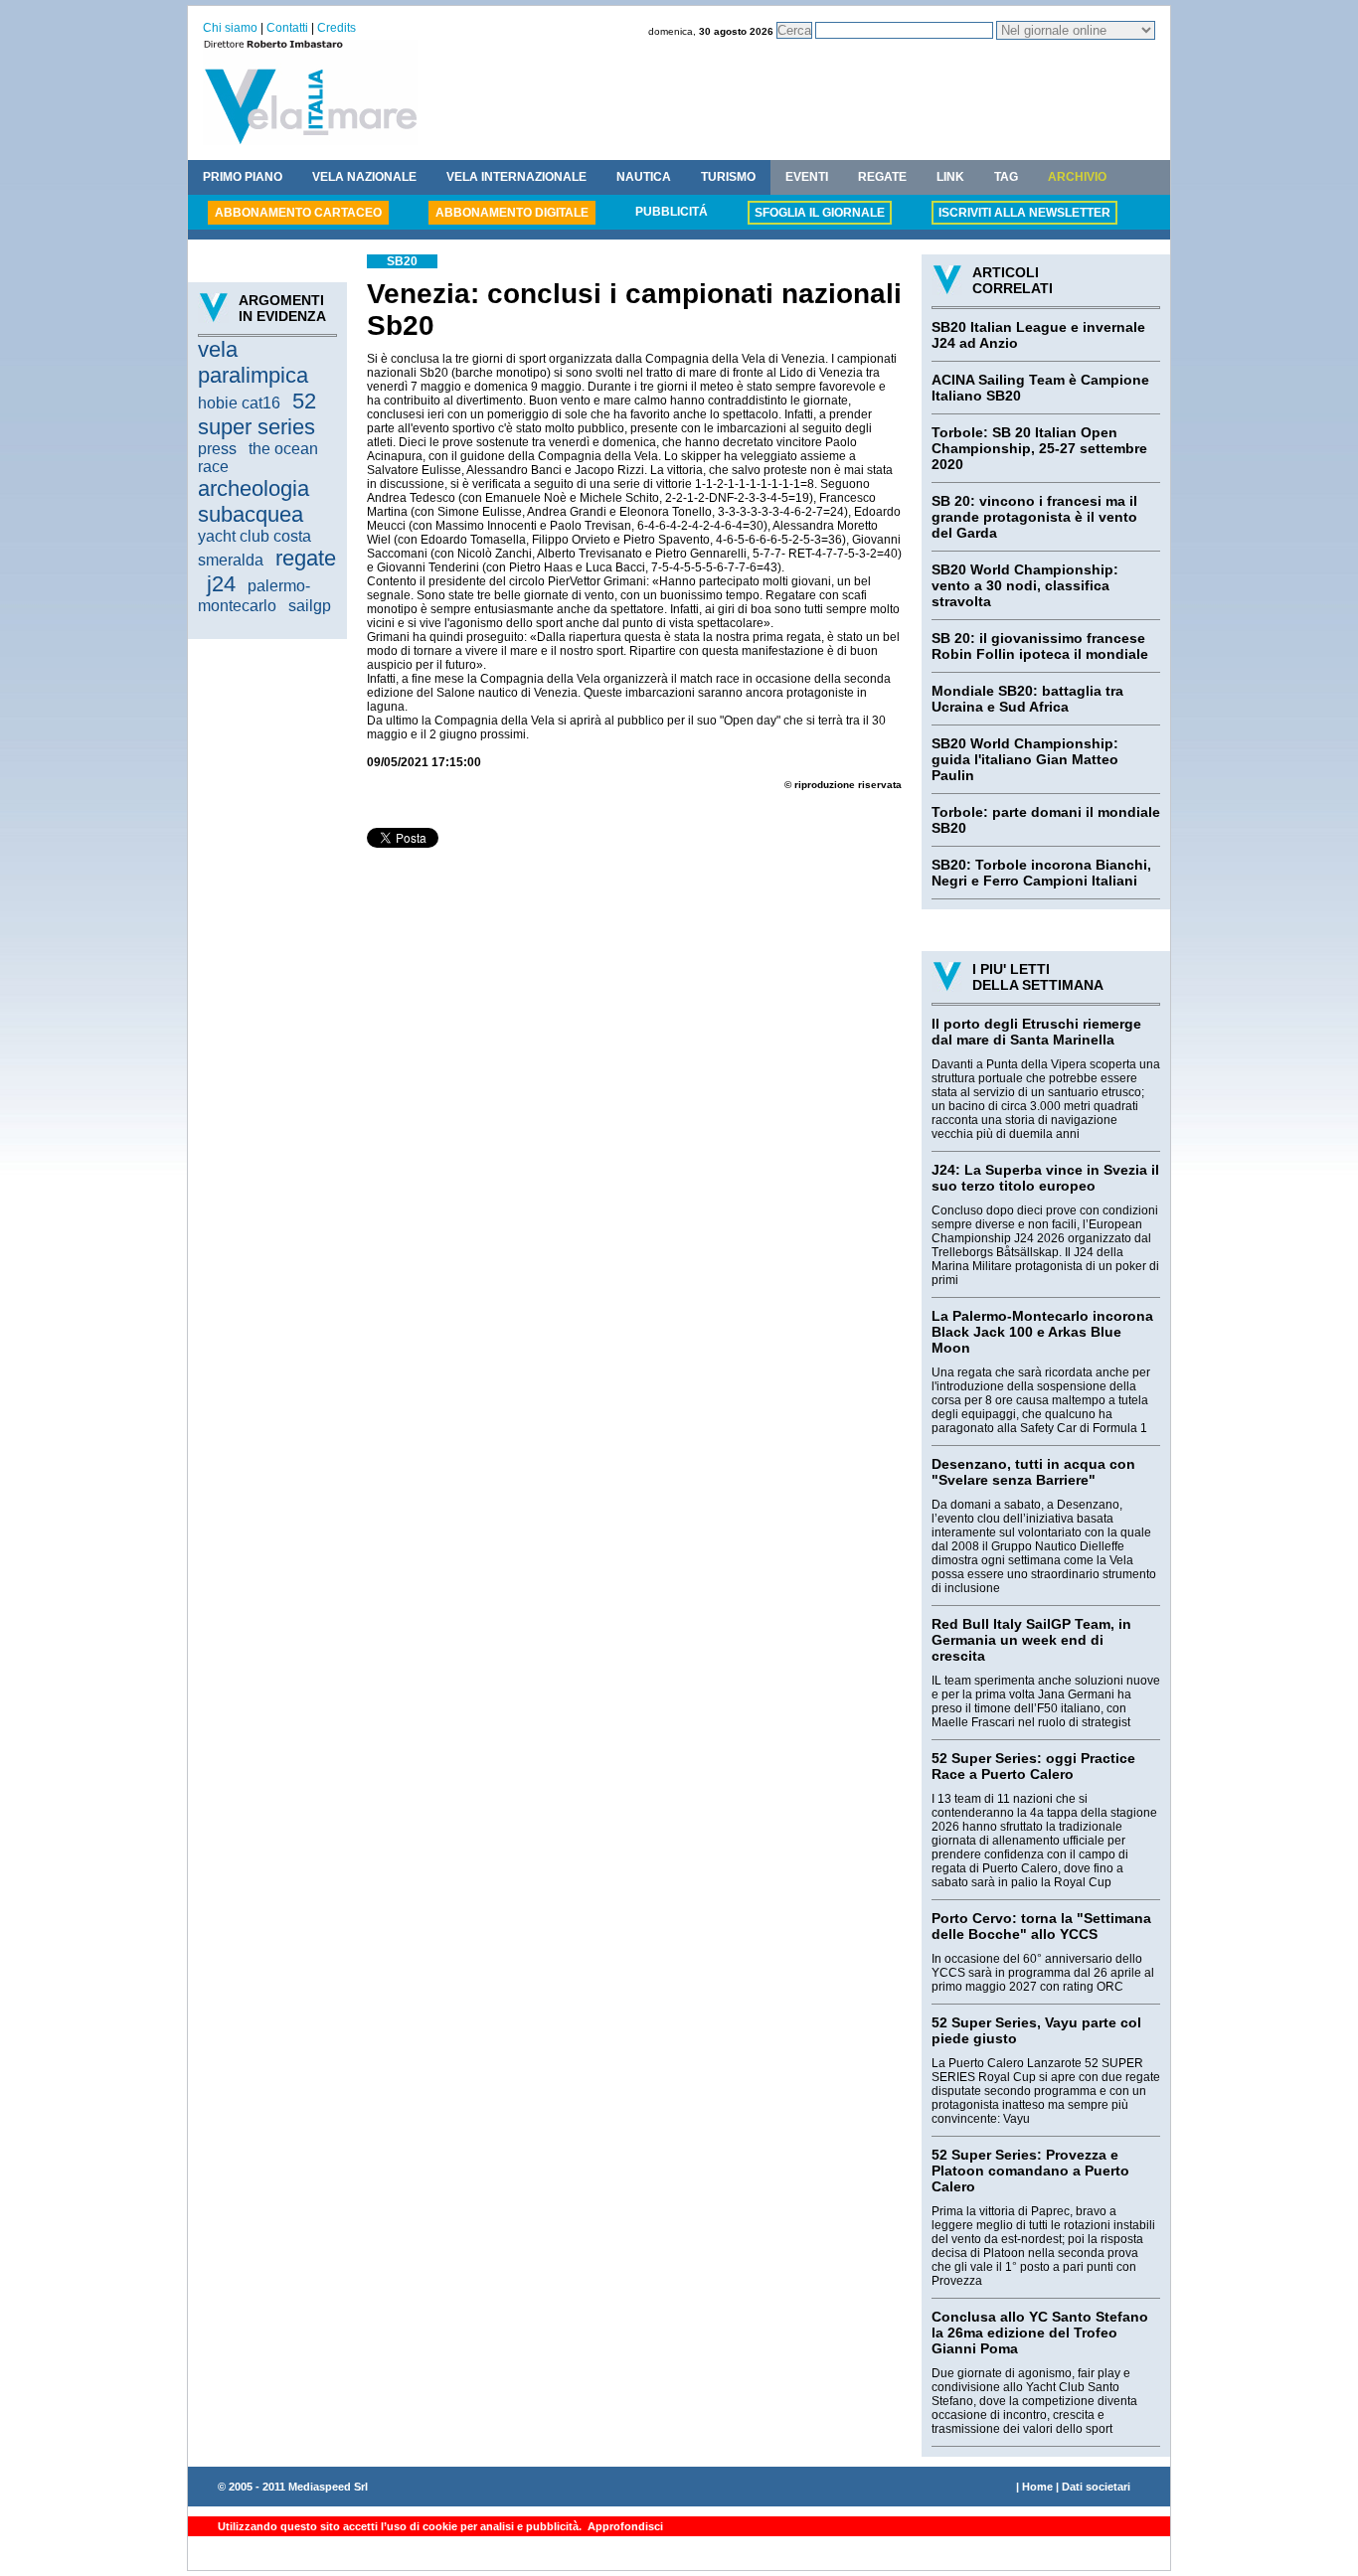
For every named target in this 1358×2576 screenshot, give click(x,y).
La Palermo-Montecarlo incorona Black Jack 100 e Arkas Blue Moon (1042, 1332)
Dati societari (1096, 2487)
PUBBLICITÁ (672, 212)
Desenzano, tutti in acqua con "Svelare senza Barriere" (1033, 1472)
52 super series (257, 414)
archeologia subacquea (254, 501)
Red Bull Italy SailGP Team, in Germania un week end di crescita (1031, 1640)
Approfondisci (624, 2526)
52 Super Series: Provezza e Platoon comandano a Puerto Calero (1030, 2171)
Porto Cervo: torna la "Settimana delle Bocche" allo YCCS (1041, 1926)
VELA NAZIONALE (364, 177)
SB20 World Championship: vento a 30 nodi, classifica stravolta (1025, 585)
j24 (221, 584)
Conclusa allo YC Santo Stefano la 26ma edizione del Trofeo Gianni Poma (1040, 2333)
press (217, 449)
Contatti (287, 28)
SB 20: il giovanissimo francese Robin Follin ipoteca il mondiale (1040, 646)
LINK (950, 177)
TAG (1006, 177)
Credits (337, 28)
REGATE (882, 177)
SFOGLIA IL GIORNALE (820, 213)
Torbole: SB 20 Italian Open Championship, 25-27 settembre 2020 (1039, 448)
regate (306, 558)
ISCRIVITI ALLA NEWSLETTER (1024, 213)
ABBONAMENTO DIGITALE (512, 213)
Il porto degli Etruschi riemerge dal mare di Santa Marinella (1036, 1032)
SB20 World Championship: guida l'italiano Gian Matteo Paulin (1025, 759)
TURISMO (728, 177)
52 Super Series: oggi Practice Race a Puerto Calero (1033, 1766)
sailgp (310, 606)
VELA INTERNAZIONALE (516, 177)
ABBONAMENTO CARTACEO (298, 213)
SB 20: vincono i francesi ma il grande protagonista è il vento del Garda (1034, 517)
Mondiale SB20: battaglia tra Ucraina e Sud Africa (1027, 699)
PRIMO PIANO (243, 177)
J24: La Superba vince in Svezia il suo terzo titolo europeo (1045, 1178)
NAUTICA (644, 177)
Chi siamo (230, 28)
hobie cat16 (239, 403)
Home (1037, 2487)
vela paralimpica (253, 362)
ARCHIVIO (1077, 177)
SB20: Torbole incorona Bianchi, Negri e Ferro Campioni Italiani (1041, 873)
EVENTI (807, 177)
